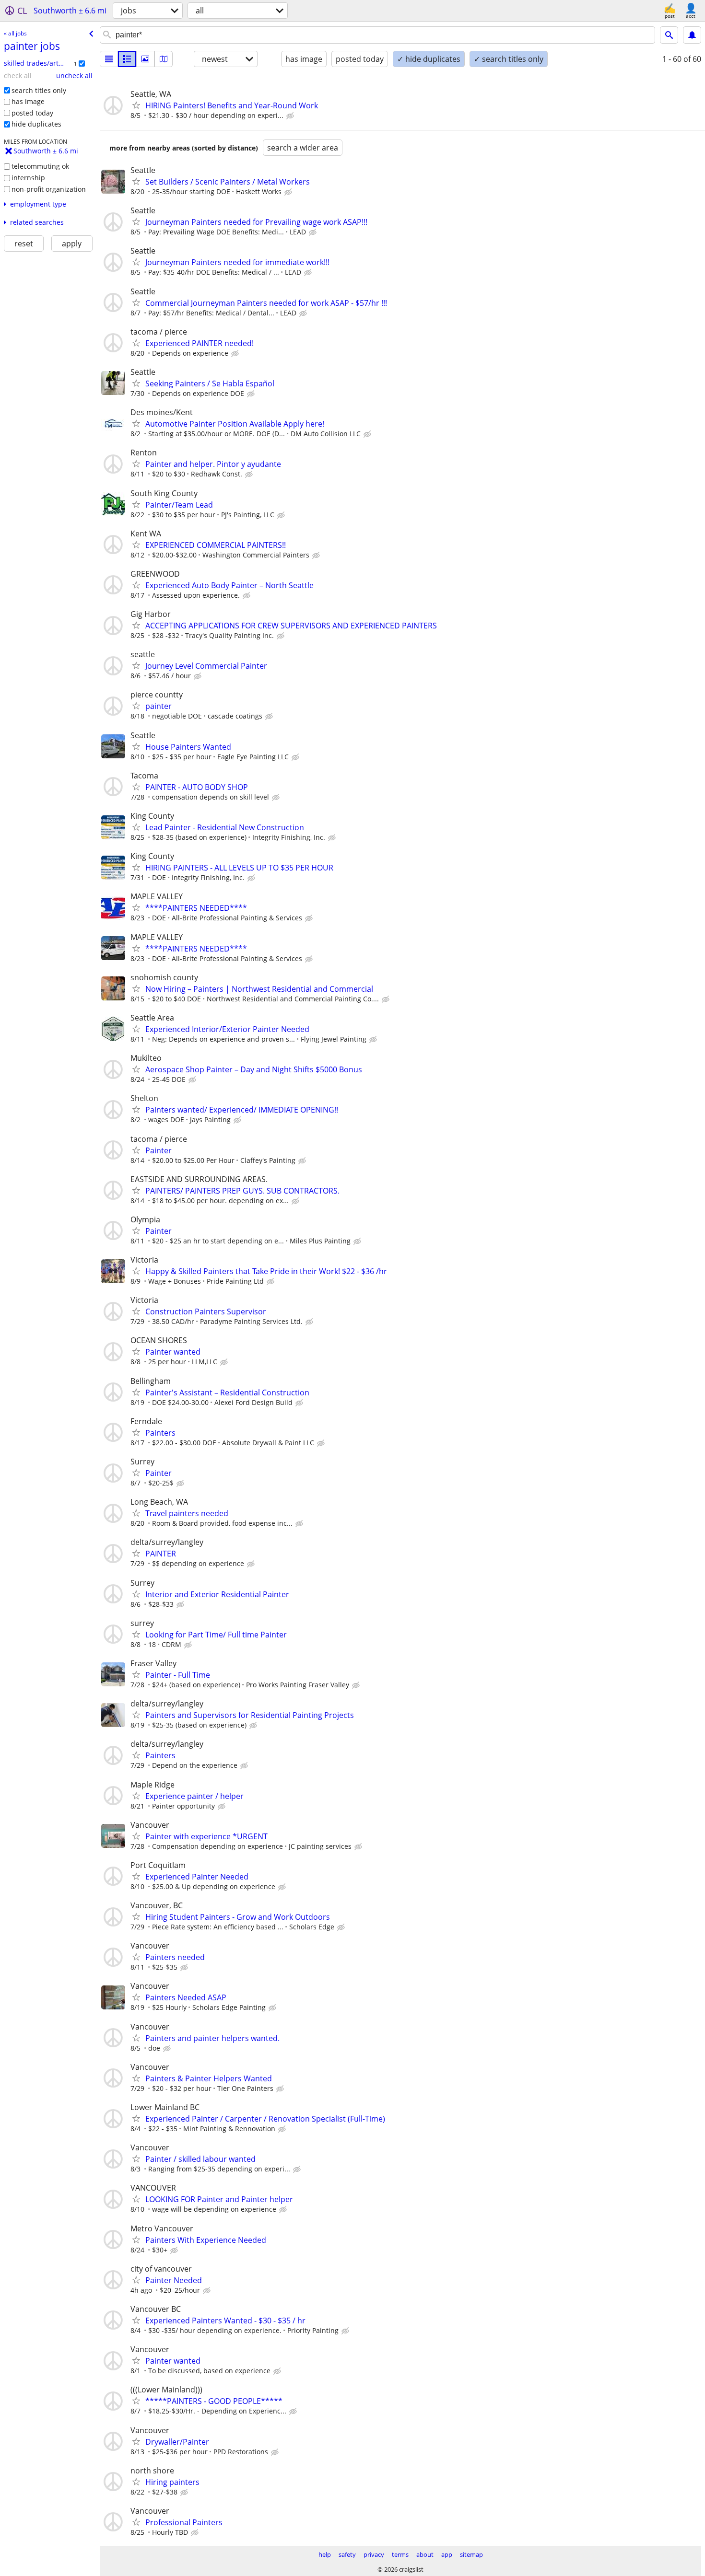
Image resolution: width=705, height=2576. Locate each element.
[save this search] (692, 35)
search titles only (39, 90)
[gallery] (145, 59)
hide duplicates (36, 124)
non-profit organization (49, 189)
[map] (164, 59)
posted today (32, 113)
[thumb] (127, 59)
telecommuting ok (40, 166)
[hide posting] (291, 116)
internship (28, 178)
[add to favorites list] (136, 105)
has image (28, 101)
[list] (109, 59)
